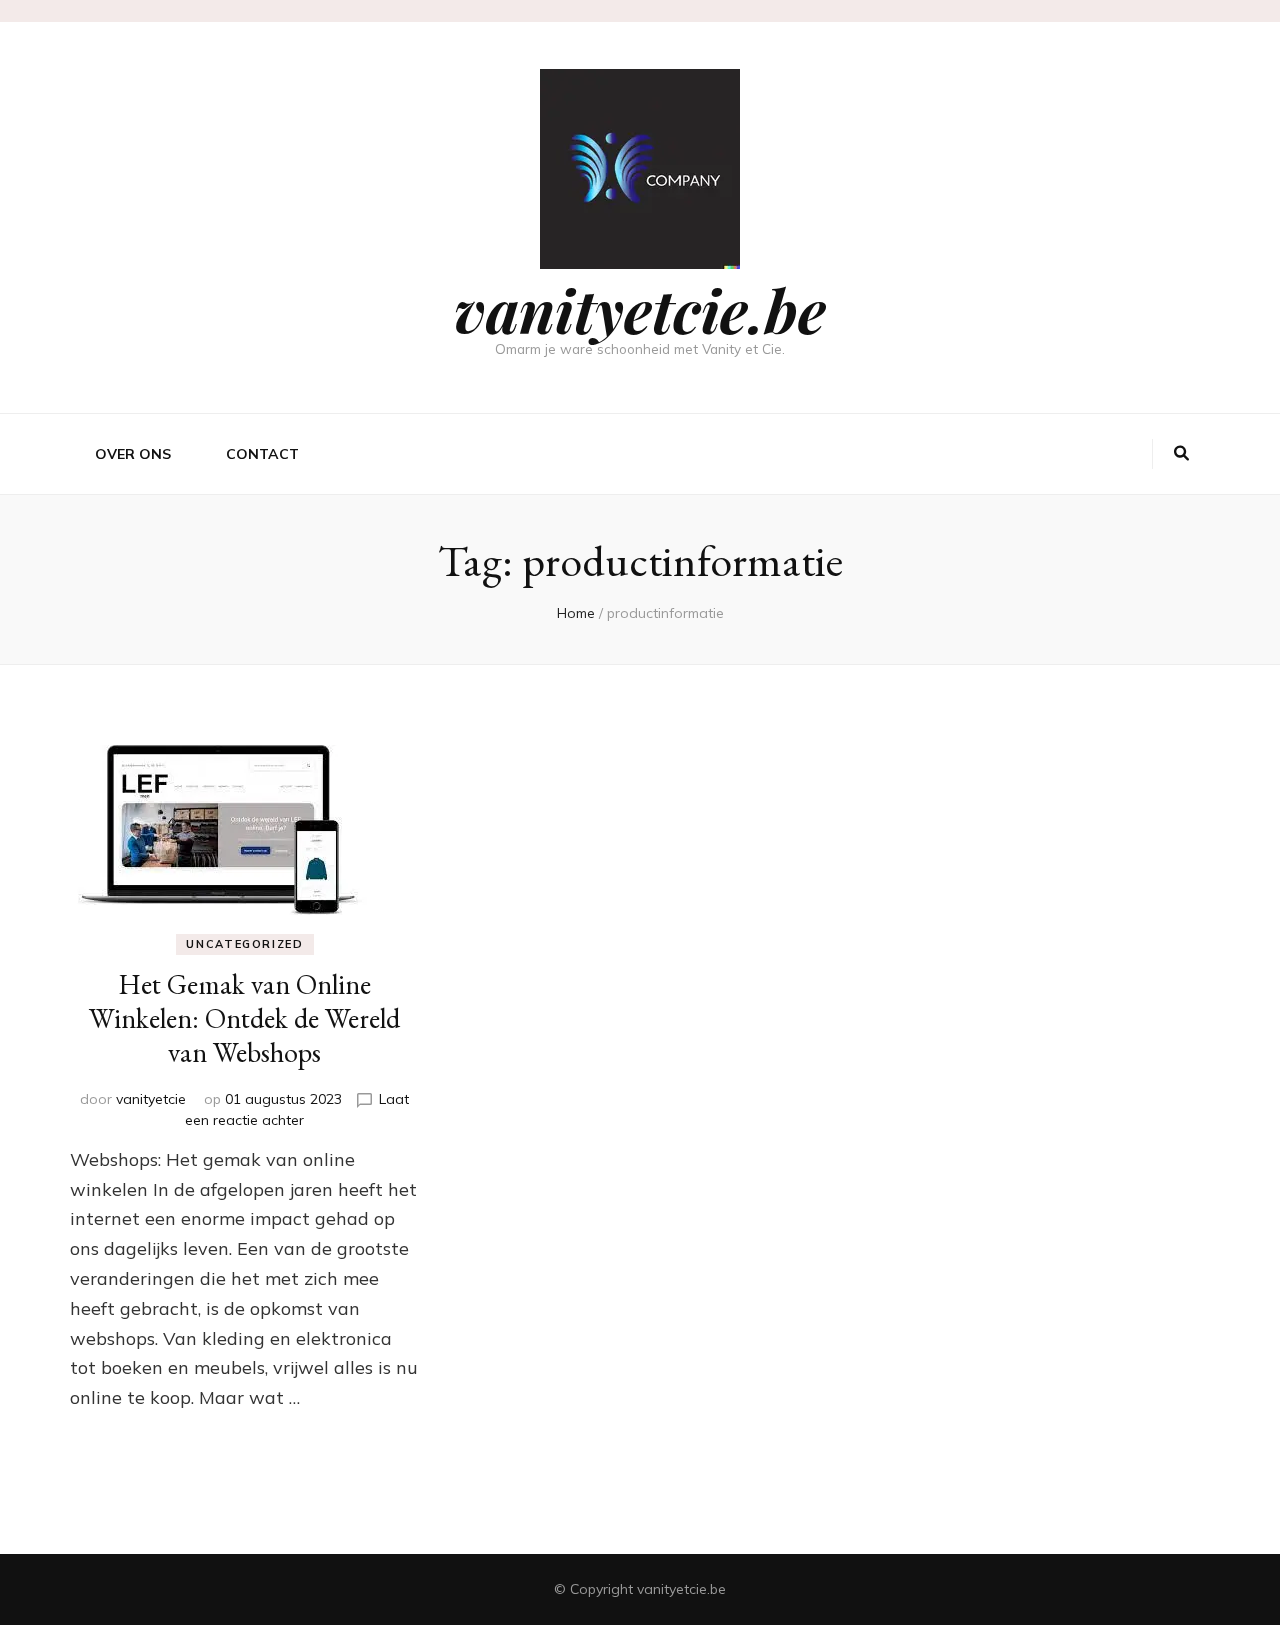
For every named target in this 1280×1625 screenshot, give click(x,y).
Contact (262, 454)
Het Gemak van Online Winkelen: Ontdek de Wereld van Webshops (244, 1018)
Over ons (133, 454)
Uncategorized (244, 944)
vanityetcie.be (640, 309)
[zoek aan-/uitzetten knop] (1181, 454)
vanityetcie (151, 1099)
